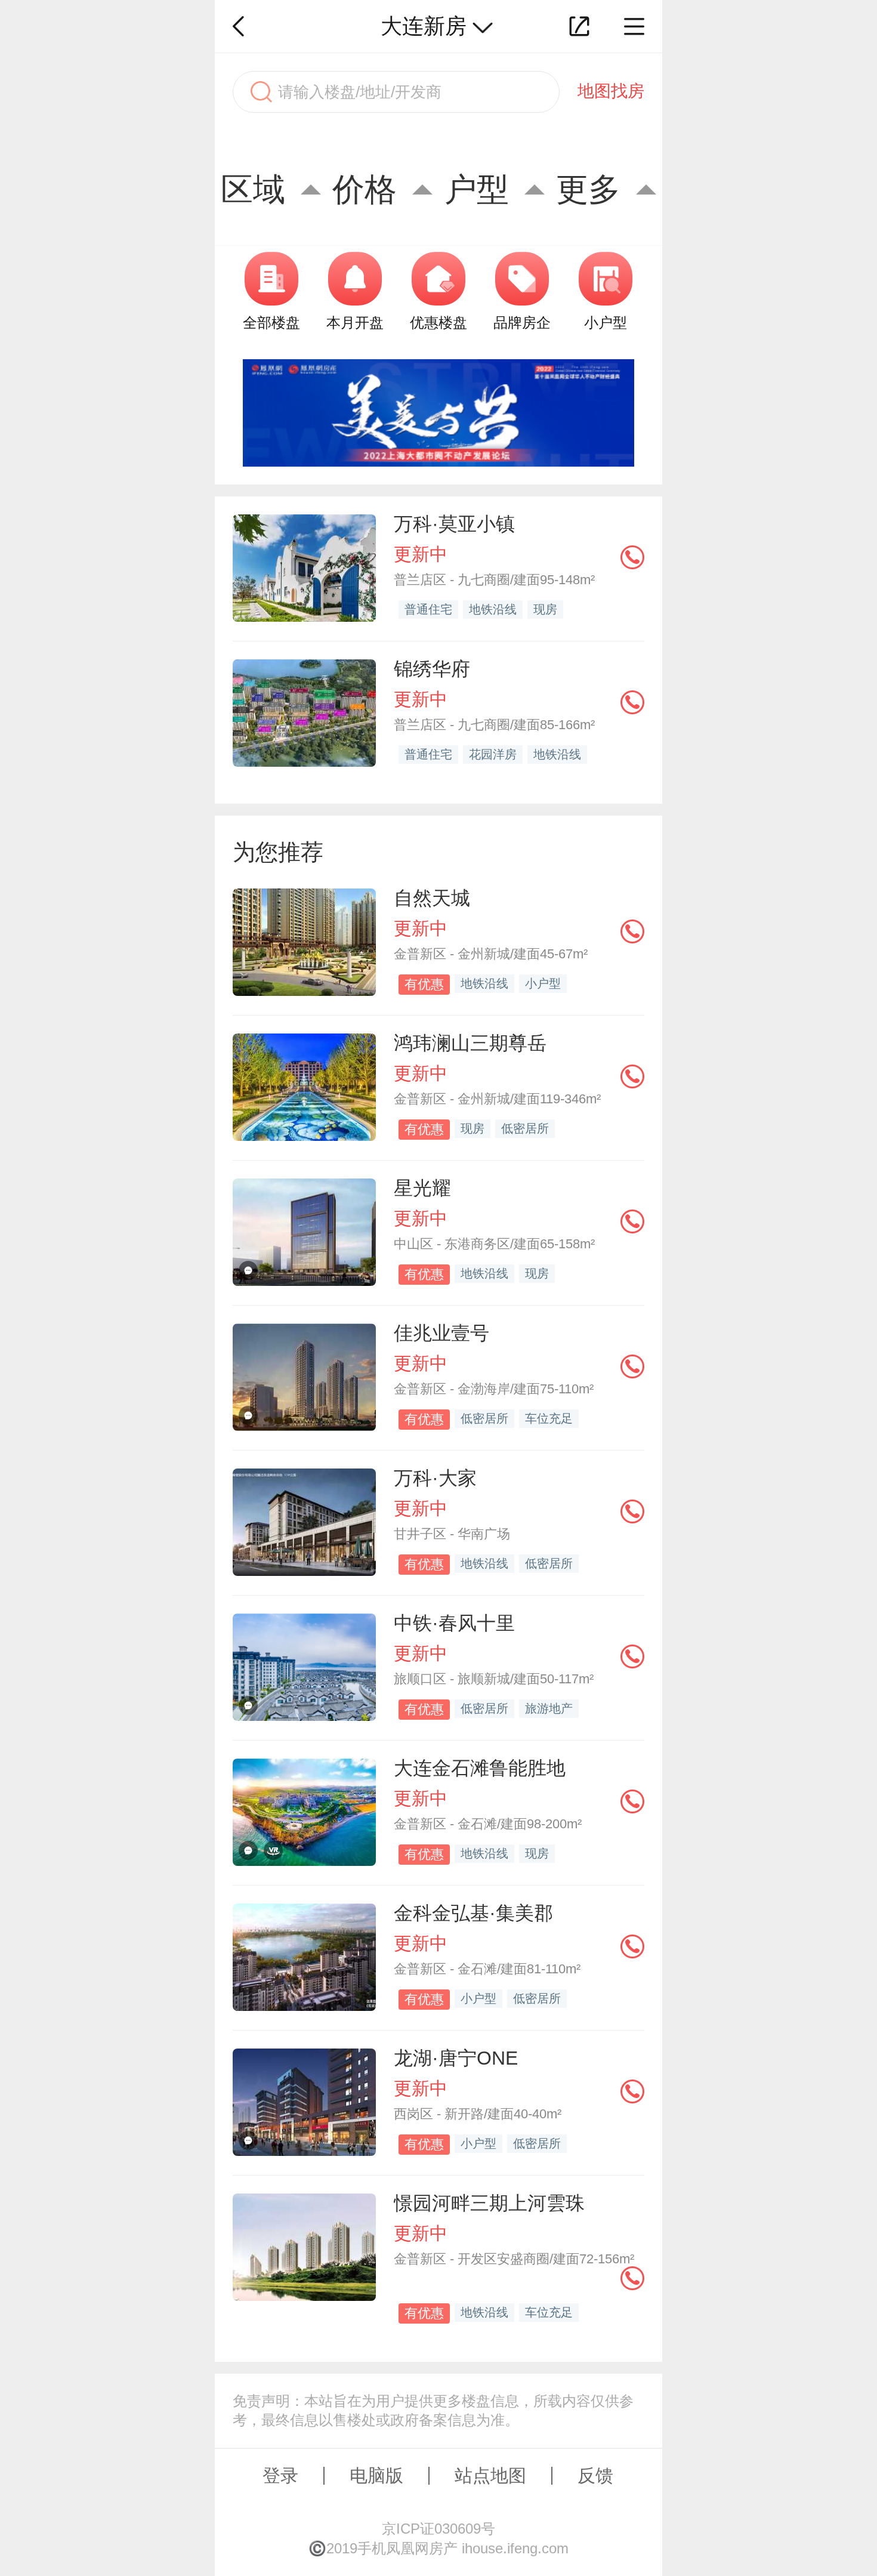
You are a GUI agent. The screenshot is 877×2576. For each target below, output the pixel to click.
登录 (280, 2475)
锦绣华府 (432, 669)
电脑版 (376, 2475)
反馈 (595, 2475)
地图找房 (611, 91)
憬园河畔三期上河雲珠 (489, 2203)
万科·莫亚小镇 (454, 524)
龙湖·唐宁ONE (456, 2058)
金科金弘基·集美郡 (473, 1913)
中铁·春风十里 (454, 1623)
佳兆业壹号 (441, 1333)
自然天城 (432, 898)
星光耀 (422, 1188)
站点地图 (490, 2475)
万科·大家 (435, 1478)
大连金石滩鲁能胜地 (480, 1768)
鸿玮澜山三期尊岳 (470, 1043)
